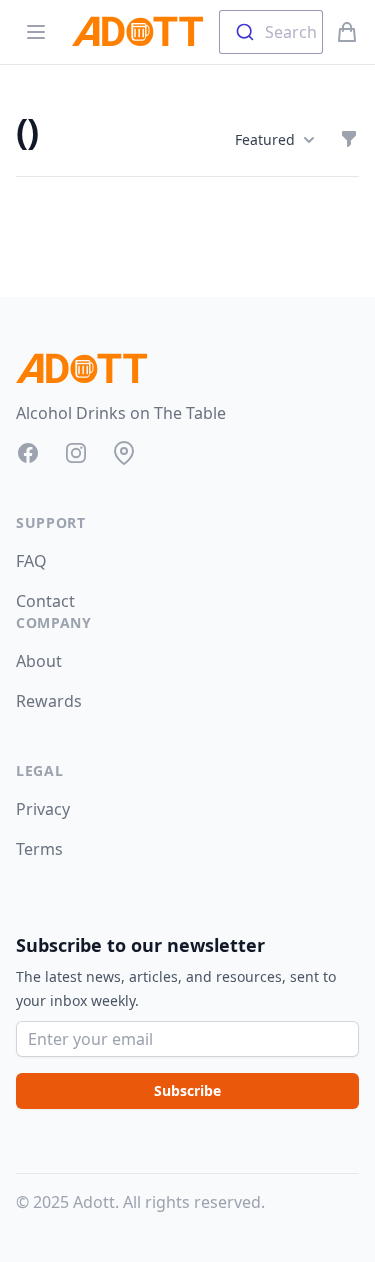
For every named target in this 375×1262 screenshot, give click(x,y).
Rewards (49, 701)
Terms (39, 849)
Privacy (43, 809)
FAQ (31, 561)
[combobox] (271, 32)
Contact (45, 601)
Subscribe (187, 1090)
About (39, 661)
